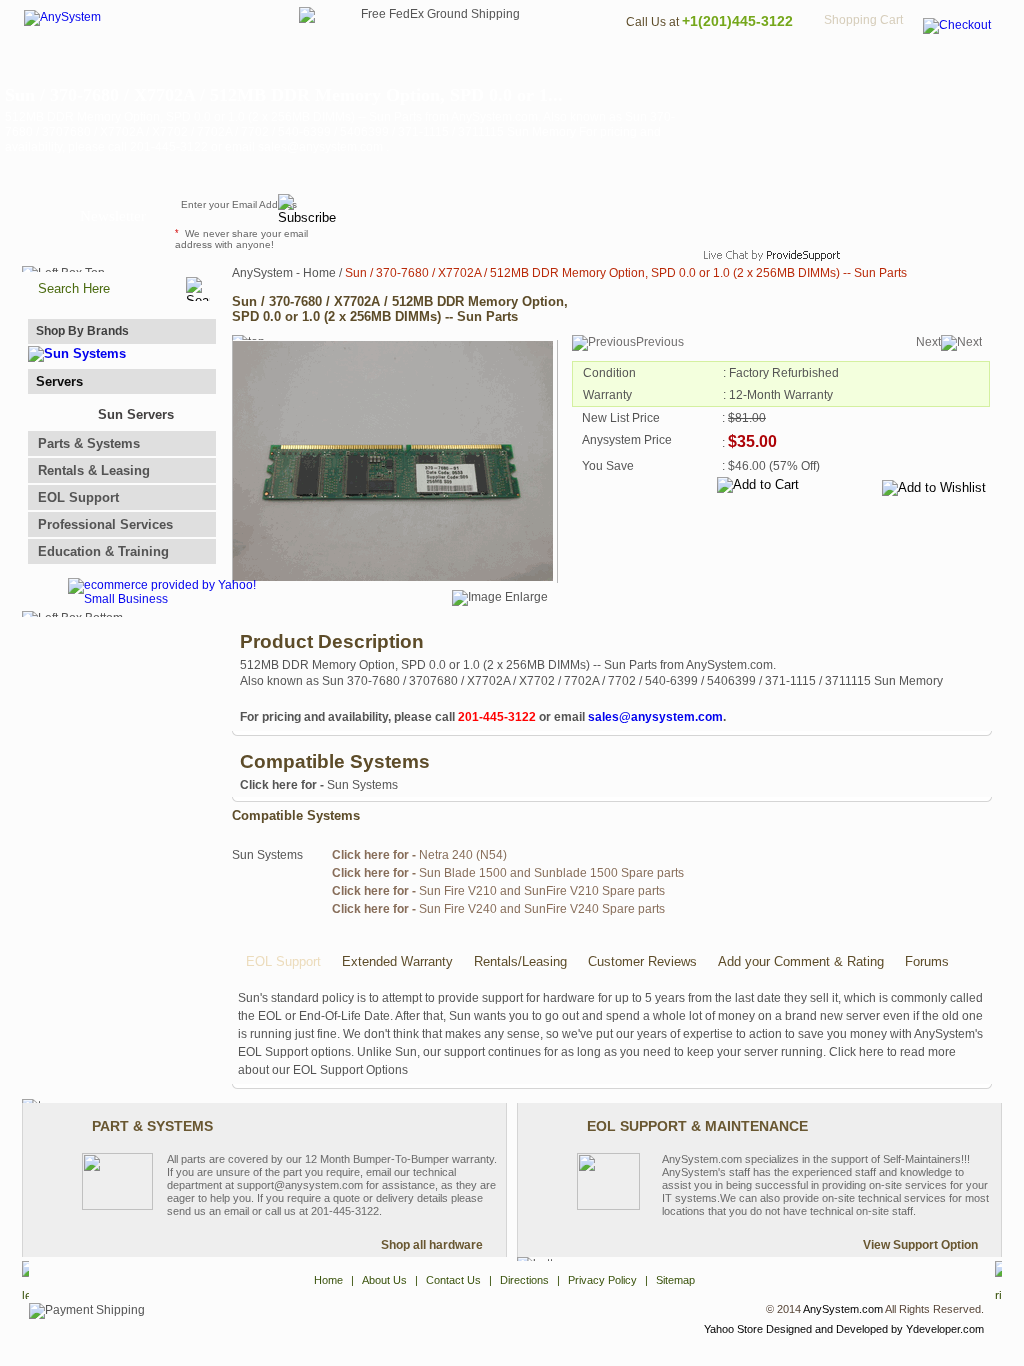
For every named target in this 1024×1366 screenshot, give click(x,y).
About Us (567, 65)
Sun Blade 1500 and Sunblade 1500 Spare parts (508, 873)
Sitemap (960, 65)
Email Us (392, 214)
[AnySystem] (62, 17)
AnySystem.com (843, 1309)
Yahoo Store (733, 1329)
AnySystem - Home (284, 273)
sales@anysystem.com (655, 717)
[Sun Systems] (77, 353)
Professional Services (105, 524)
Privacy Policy (862, 65)
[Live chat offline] (763, 214)
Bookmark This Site (632, 214)
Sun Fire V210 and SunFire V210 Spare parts (498, 891)
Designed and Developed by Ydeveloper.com (875, 1329)
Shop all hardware (432, 1245)
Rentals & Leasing (94, 470)
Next (928, 342)
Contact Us (659, 65)
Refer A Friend (500, 214)
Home (485, 65)
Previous (660, 342)
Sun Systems (319, 785)
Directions (756, 65)
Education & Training (103, 551)
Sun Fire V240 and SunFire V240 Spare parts (498, 909)
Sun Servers (136, 414)
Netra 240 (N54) (419, 855)
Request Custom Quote (903, 214)
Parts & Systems (89, 443)
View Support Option (920, 1245)
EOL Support (78, 497)
